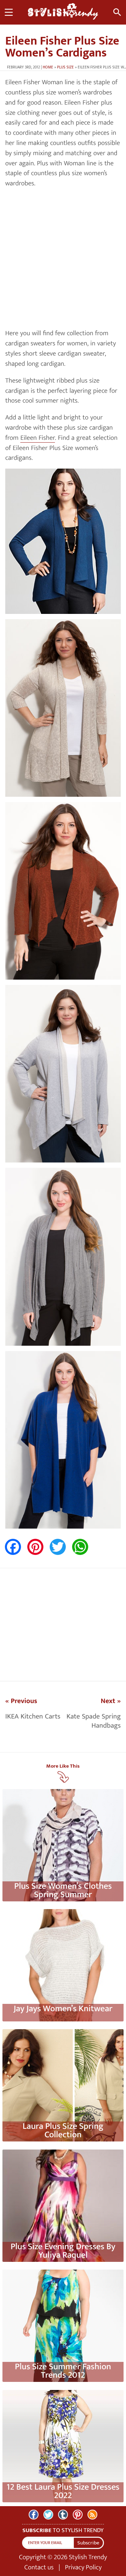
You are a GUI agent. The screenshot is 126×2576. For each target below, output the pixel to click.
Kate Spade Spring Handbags (94, 1721)
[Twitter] (48, 2515)
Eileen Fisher (38, 438)
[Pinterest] (78, 2515)
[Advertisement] (63, 259)
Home (48, 67)
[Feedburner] (92, 2515)
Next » (111, 1701)
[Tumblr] (63, 2515)
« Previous (21, 1701)
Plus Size (65, 67)
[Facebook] (34, 2515)
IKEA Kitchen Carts (33, 1716)
